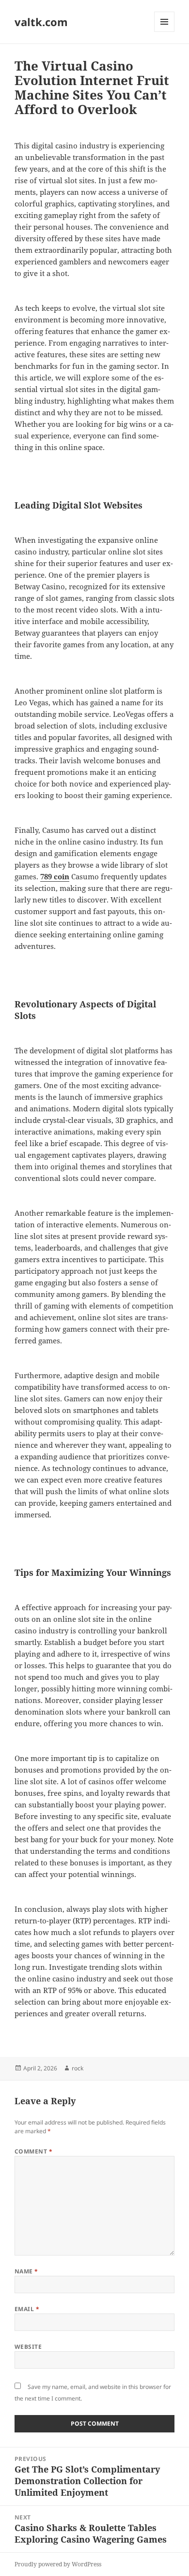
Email (27, 2309)
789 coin (55, 876)
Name (26, 2271)
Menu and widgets (165, 32)
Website (28, 2347)
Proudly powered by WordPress (58, 2564)
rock (78, 2068)
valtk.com (41, 22)
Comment (33, 2151)
